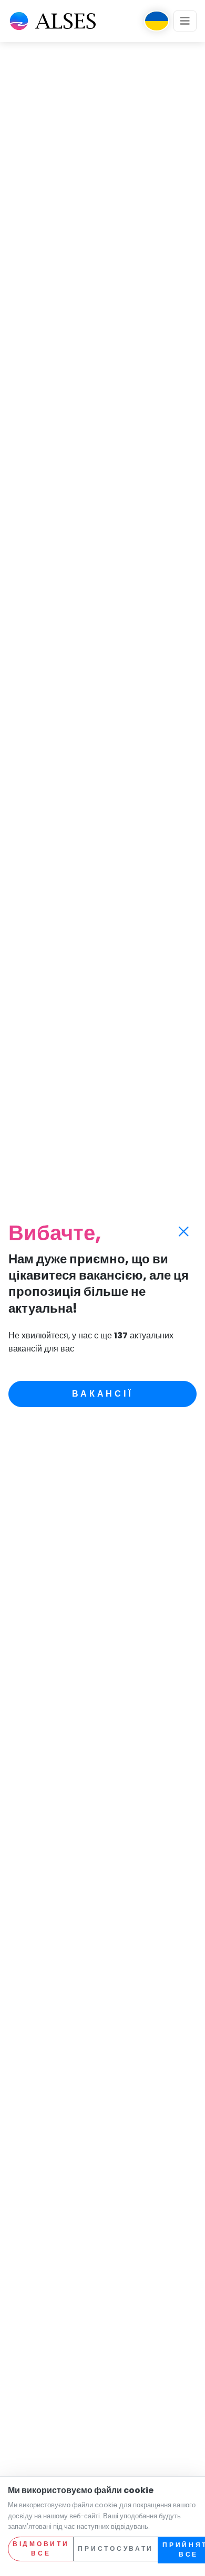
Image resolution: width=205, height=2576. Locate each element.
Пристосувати (116, 2548)
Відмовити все (41, 2549)
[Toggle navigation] (185, 21)
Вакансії (102, 1394)
